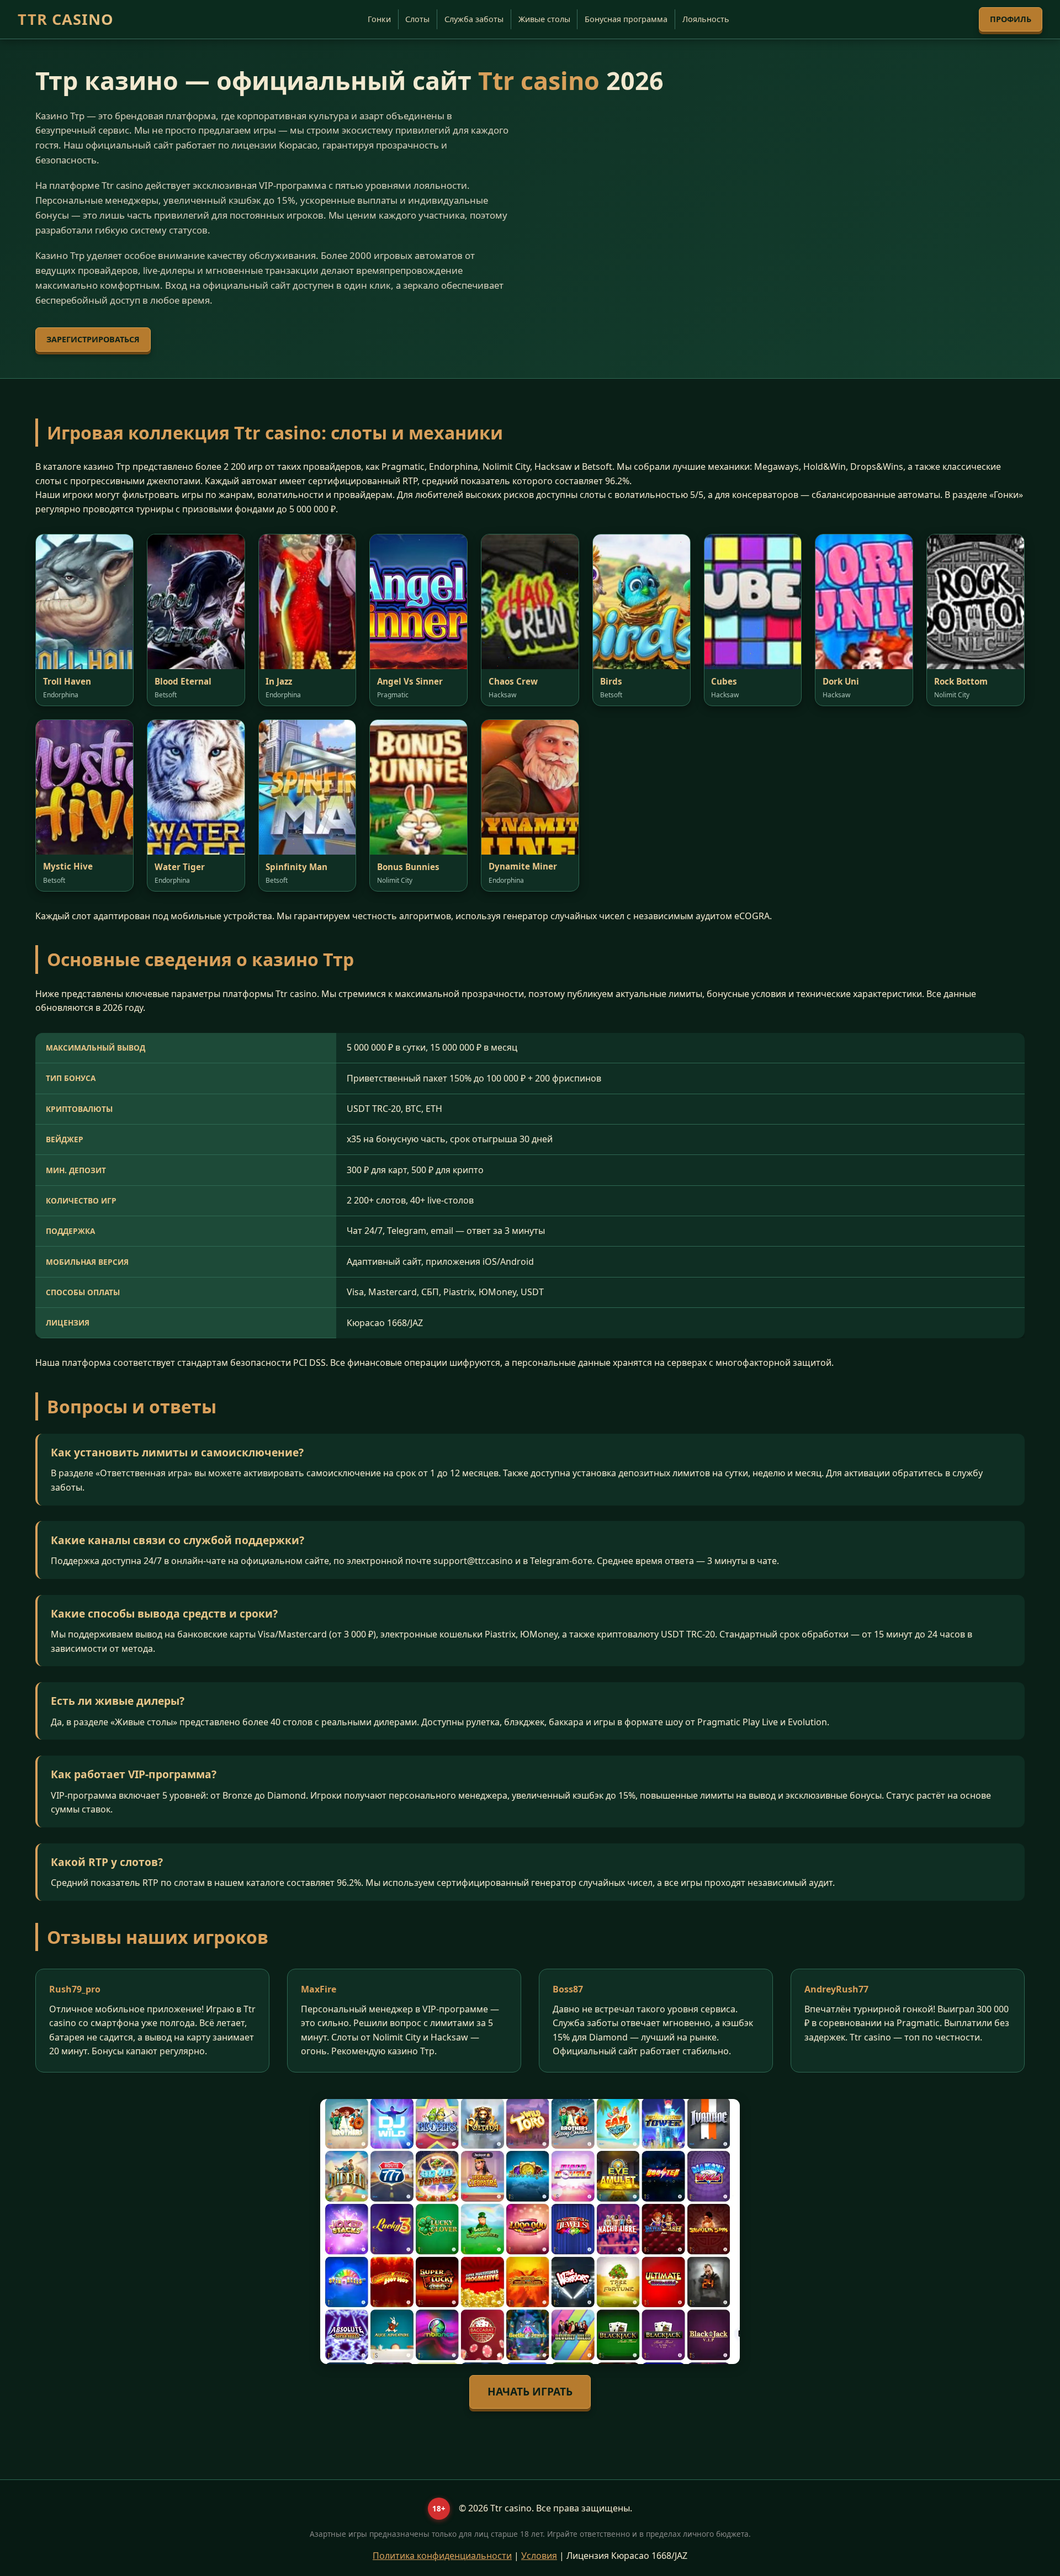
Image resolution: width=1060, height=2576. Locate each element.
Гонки (379, 19)
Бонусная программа (626, 19)
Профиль (1011, 19)
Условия (539, 2556)
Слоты (417, 19)
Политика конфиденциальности (442, 2556)
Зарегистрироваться (93, 339)
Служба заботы (474, 19)
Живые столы (544, 19)
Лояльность (706, 19)
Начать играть (530, 2391)
